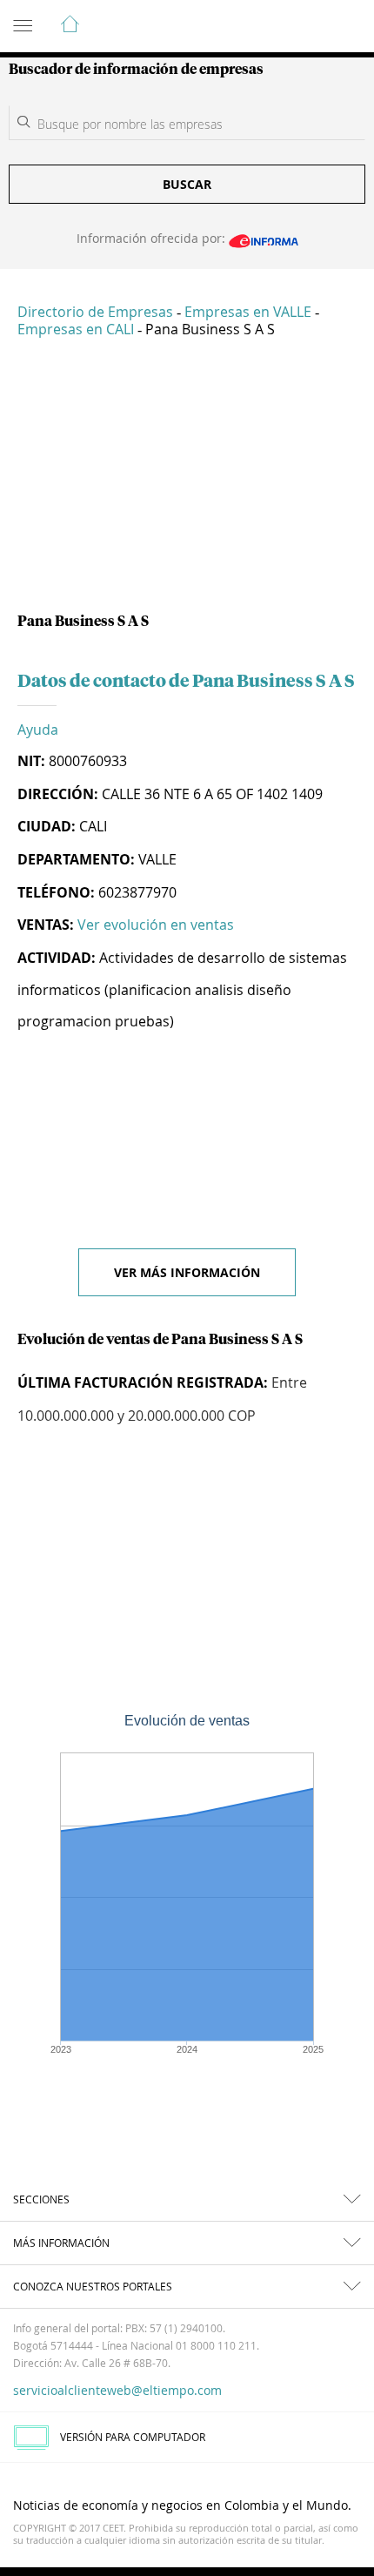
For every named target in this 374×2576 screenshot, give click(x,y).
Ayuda (38, 730)
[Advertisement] (187, 482)
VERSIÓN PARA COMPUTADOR (133, 2437)
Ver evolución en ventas (156, 925)
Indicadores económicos (308, 27)
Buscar (187, 184)
